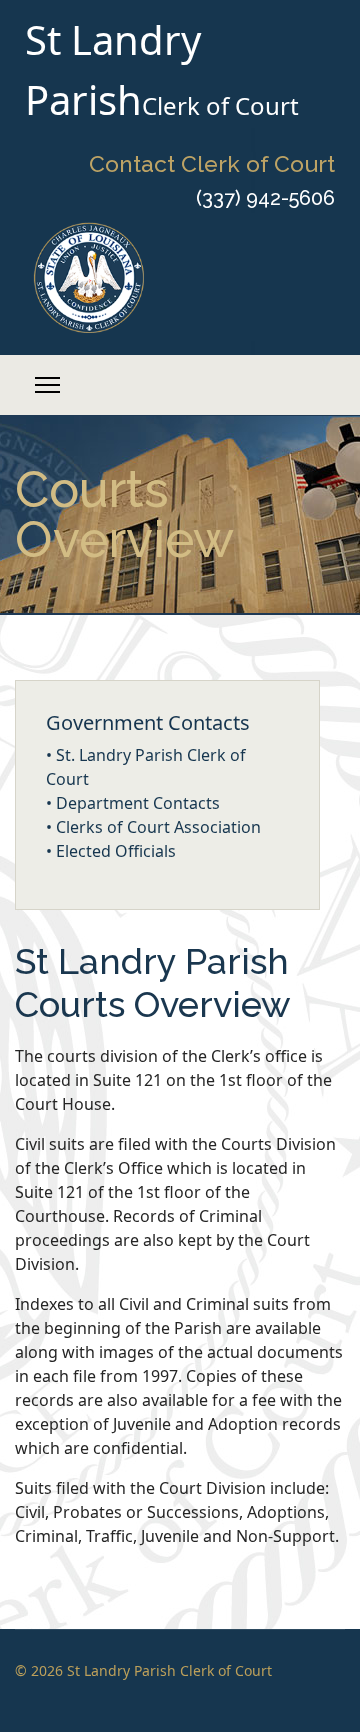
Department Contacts (138, 803)
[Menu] (47, 385)
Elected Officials (116, 851)
